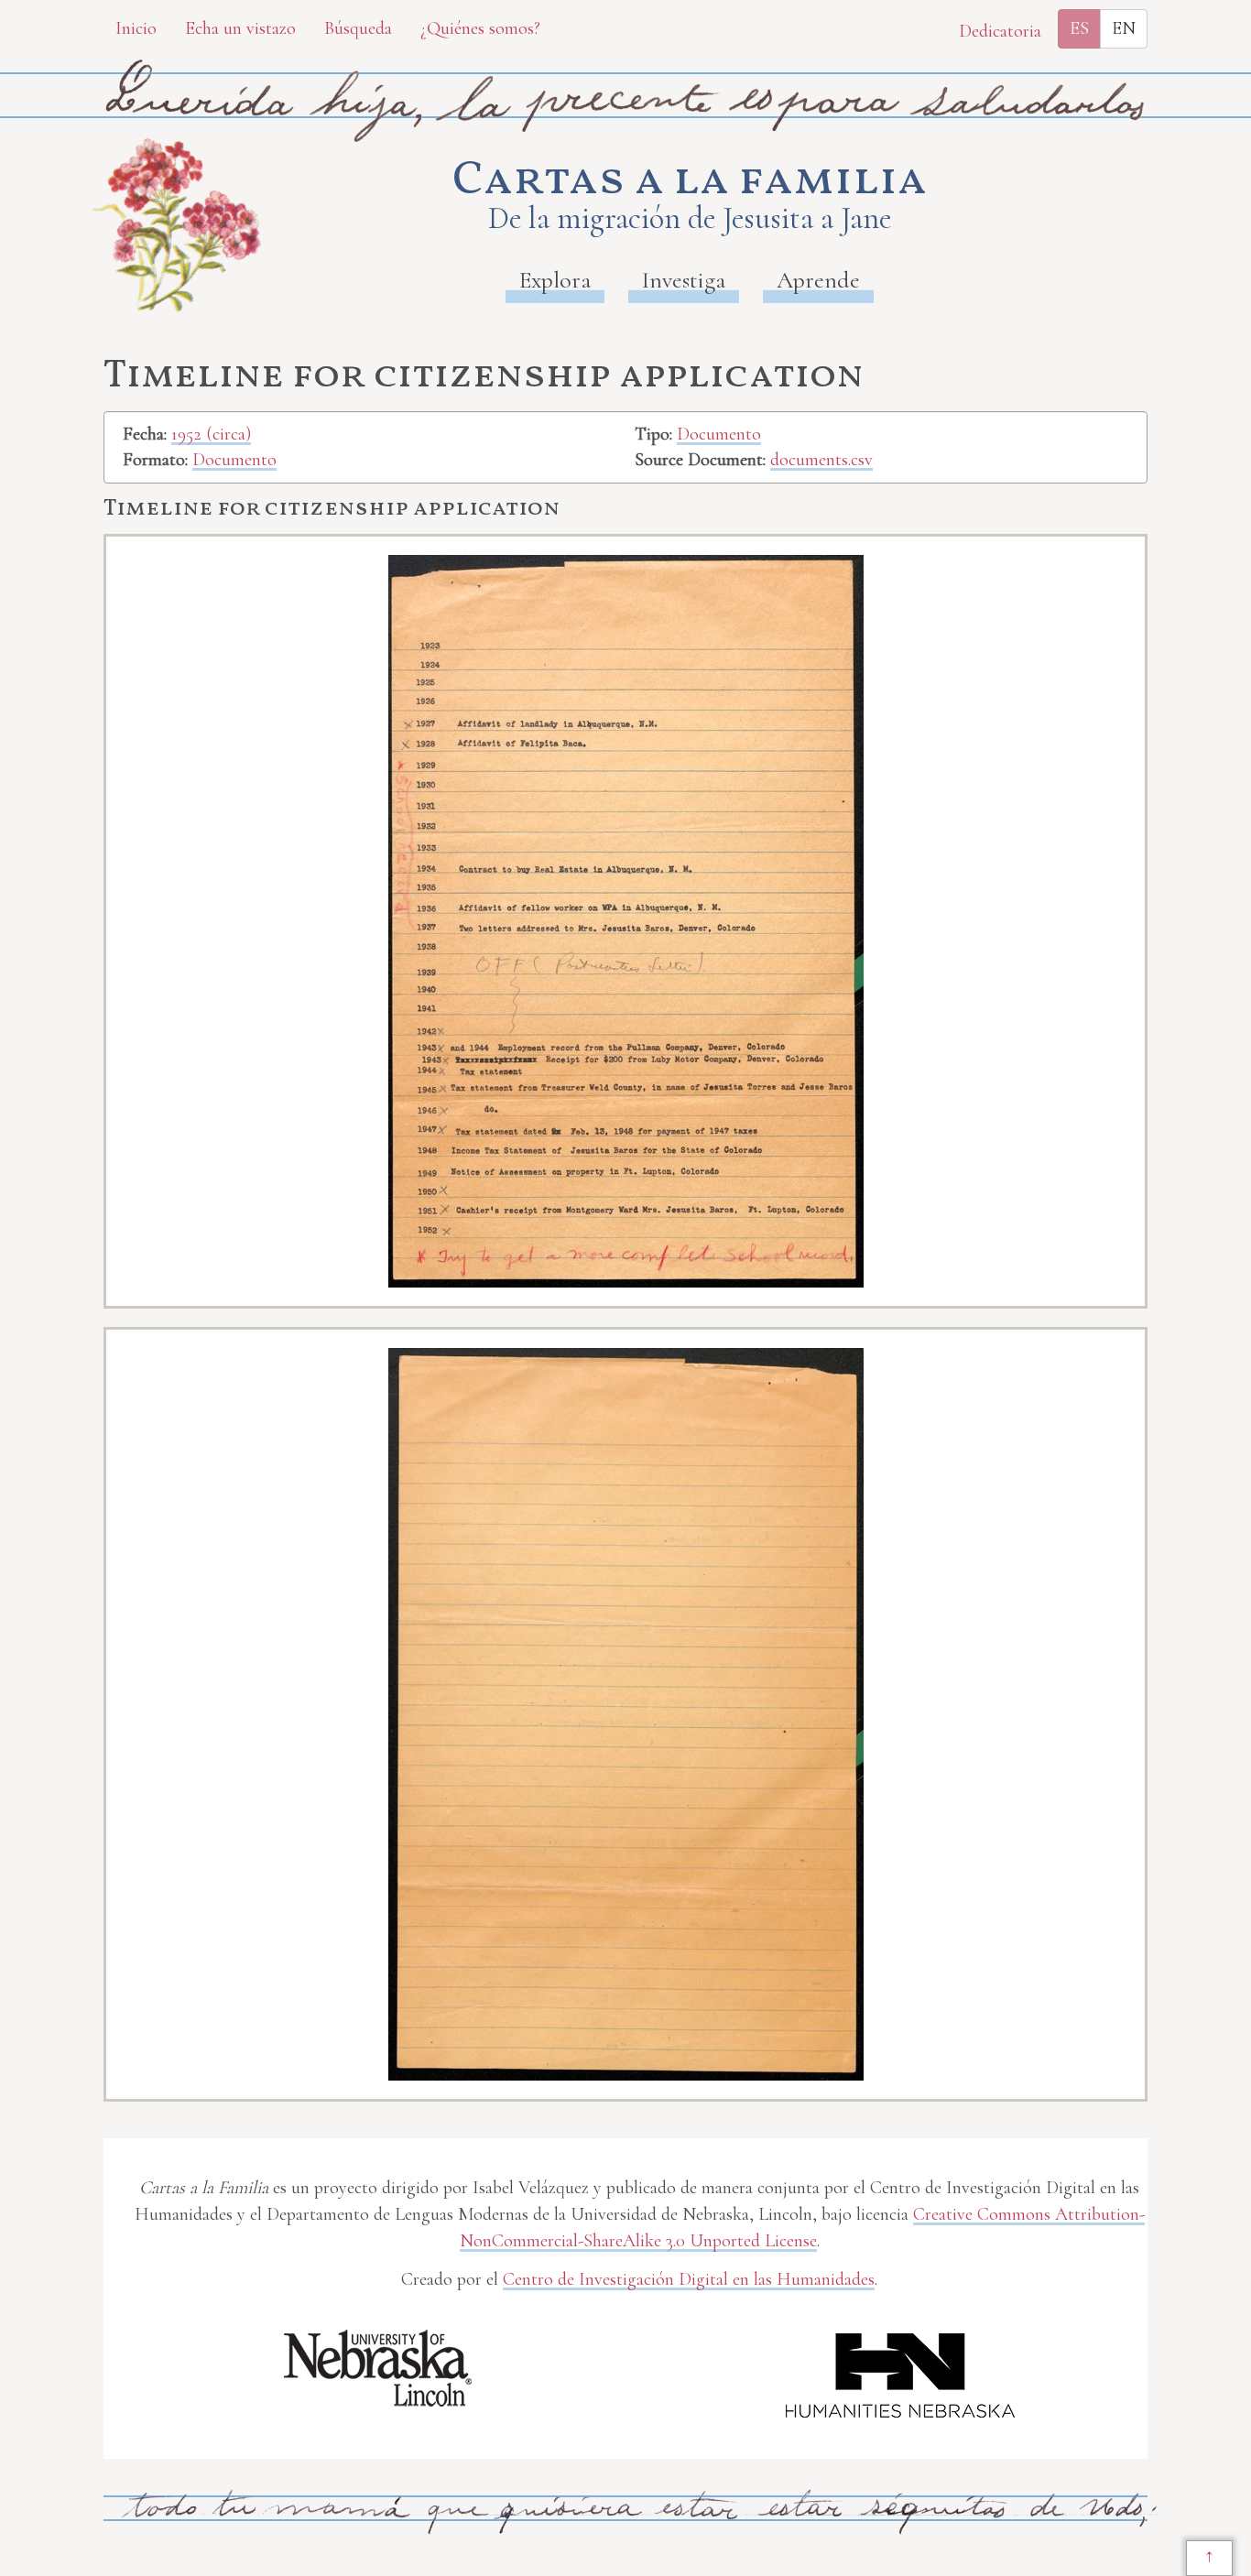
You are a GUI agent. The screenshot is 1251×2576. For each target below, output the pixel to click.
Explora (555, 280)
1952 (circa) (211, 434)
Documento (234, 460)
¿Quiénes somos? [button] (480, 28)
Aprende (818, 280)
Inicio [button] (136, 28)
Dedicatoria (1000, 31)
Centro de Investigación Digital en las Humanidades (689, 2279)
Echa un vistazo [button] (240, 28)
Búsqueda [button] (358, 28)
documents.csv (821, 460)
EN (1124, 28)
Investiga (684, 280)
